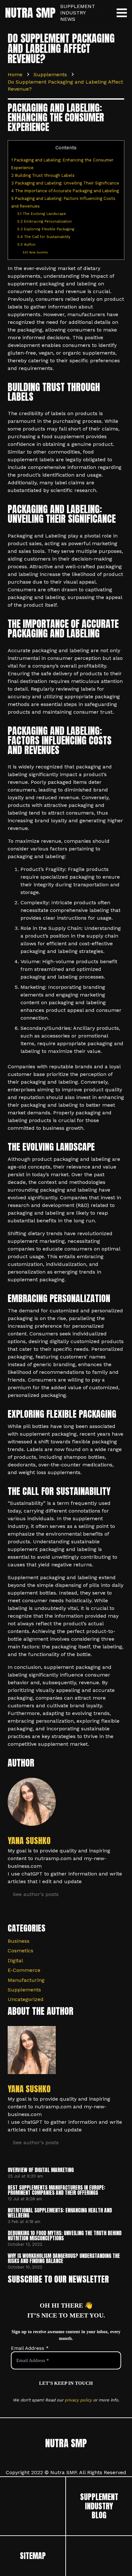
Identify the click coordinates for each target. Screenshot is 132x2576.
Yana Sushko (35, 252)
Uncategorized (26, 1999)
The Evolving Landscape (42, 214)
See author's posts (36, 1894)
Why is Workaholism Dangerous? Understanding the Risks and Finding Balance (64, 2258)
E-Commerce (24, 1970)
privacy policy (78, 2400)
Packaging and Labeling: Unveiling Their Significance (65, 183)
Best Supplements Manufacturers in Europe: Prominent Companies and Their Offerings (56, 2190)
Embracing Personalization (45, 222)
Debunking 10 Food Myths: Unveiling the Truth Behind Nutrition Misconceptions (65, 2236)
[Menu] (122, 13)
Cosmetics (21, 1951)
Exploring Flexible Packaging (46, 229)
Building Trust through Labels (43, 175)
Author (27, 245)
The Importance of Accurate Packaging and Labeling (65, 191)
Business (19, 1941)
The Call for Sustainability (44, 237)
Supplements (24, 1990)
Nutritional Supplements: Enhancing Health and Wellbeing (60, 2213)
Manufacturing (26, 1980)
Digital (15, 1961)
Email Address (30, 2348)
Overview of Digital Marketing (41, 2170)
